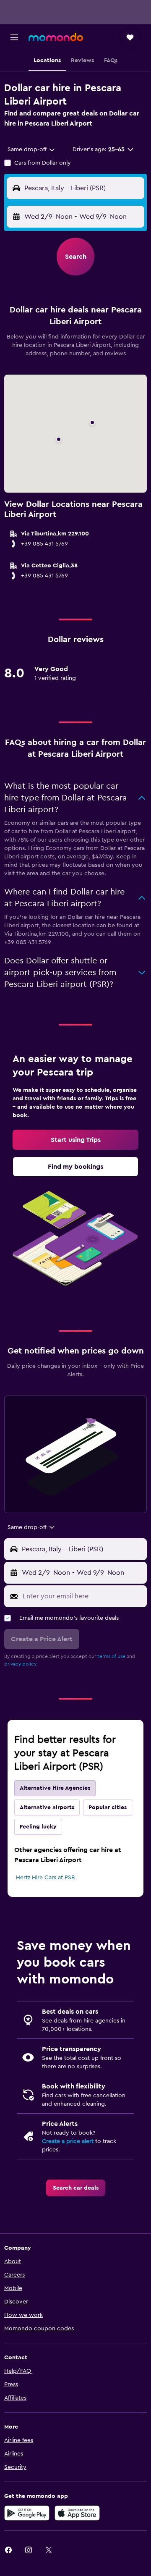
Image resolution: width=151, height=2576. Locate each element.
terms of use (111, 1656)
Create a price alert (68, 2141)
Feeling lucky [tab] (38, 1827)
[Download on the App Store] (77, 2513)
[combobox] (32, 150)
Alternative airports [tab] (47, 1807)
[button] (14, 37)
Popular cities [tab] (108, 1807)
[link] (75, 1140)
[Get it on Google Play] (27, 2513)
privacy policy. (21, 1664)
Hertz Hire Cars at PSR (46, 1878)
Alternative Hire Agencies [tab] (55, 1788)
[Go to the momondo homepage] (56, 37)
